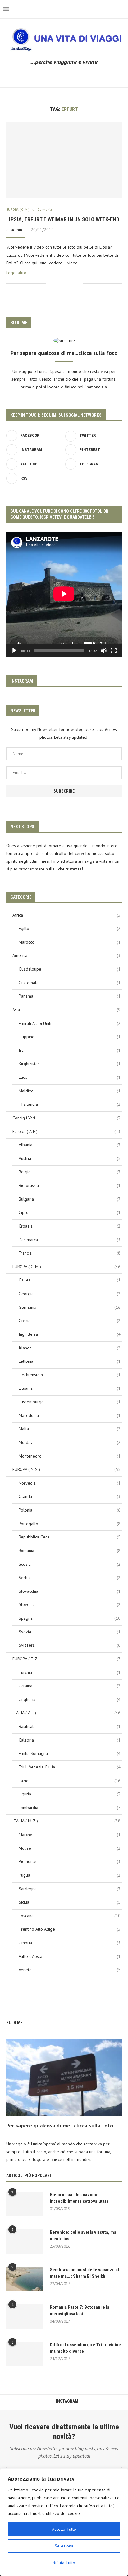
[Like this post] (50, 283)
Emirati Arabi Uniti (70, 1023)
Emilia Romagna (70, 1753)
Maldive (70, 1091)
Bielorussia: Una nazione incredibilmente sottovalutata (79, 2198)
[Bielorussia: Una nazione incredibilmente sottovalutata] (25, 2204)
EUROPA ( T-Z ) (67, 1659)
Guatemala (70, 983)
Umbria (70, 1943)
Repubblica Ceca (70, 1537)
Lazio (70, 1781)
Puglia (70, 1875)
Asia (67, 1010)
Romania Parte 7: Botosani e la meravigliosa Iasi (80, 2310)
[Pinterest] (60, 76)
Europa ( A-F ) (67, 1131)
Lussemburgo (70, 1402)
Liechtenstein (70, 1375)
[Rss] (95, 76)
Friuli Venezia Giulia (70, 1767)
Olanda (70, 1496)
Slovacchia (70, 1591)
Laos (70, 1077)
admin (16, 230)
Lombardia (70, 1808)
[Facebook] (34, 76)
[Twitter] (42, 76)
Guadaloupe (70, 969)
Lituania (70, 1388)
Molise (70, 1848)
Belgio (70, 1172)
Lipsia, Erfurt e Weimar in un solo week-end (63, 219)
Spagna (70, 1618)
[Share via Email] (78, 283)
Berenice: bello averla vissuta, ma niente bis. (83, 2235)
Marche (70, 1835)
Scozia (70, 1564)
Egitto (70, 928)
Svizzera (70, 1645)
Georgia (70, 1294)
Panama (70, 996)
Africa (67, 915)
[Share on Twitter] (65, 283)
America (67, 955)
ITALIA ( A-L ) (67, 1713)
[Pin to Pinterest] (71, 283)
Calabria (70, 1740)
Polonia (70, 1510)
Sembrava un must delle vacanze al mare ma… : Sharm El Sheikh (84, 2273)
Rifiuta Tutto (64, 2563)
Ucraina (70, 1686)
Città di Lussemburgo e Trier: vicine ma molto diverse (85, 2348)
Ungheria (70, 1699)
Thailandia (70, 1104)
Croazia (70, 1226)
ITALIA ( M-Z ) (67, 1821)
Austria (70, 1158)
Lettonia (70, 1361)
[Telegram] (86, 76)
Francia (70, 1253)
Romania (70, 1551)
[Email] (77, 76)
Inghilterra (70, 1334)
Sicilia (70, 1902)
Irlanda (70, 1348)
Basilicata (70, 1726)
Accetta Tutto (64, 2529)
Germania (70, 1307)
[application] (64, 594)
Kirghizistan (70, 1064)
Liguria (70, 1794)
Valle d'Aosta (70, 1956)
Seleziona (64, 2546)
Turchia (70, 1672)
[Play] (14, 651)
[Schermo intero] (114, 651)
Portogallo (70, 1524)
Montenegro (70, 1456)
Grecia (70, 1321)
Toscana (70, 1916)
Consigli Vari (67, 1118)
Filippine (70, 1037)
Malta (70, 1429)
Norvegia (70, 1483)
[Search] (122, 9)
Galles (70, 1280)
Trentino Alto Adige (70, 1929)
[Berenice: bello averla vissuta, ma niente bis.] (25, 2242)
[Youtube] (69, 76)
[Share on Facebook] (58, 283)
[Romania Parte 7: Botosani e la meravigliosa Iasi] (25, 2317)
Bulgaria (70, 1199)
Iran (70, 1050)
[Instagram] (51, 76)
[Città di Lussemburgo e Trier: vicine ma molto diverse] (25, 2354)
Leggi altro (16, 273)
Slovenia (70, 1604)
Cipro (70, 1212)
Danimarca (70, 1240)
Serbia (70, 1578)
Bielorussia (70, 1185)
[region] (64, 2522)
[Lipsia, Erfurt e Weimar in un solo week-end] (64, 160)
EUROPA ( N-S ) (67, 1469)
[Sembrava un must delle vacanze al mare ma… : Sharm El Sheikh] (25, 2279)
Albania (70, 1145)
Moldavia (70, 1442)
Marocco (70, 942)
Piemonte (70, 1861)
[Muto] (104, 651)
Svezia (70, 1632)
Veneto (70, 1970)
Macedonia (70, 1415)
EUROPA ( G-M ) (67, 1267)
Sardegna (70, 1889)
